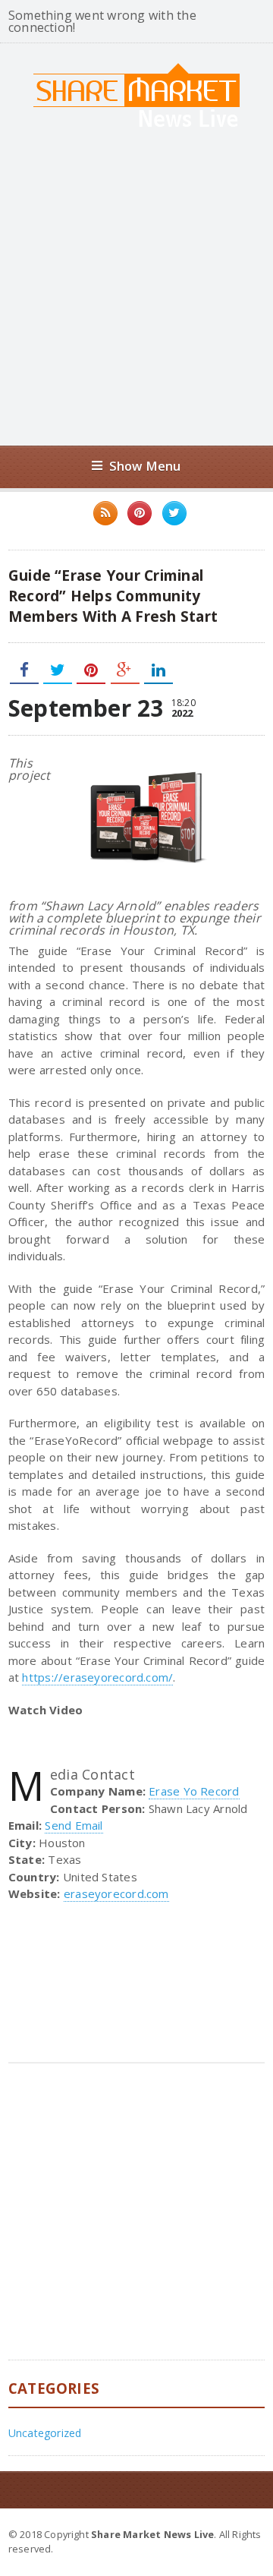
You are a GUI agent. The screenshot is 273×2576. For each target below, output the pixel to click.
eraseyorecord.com (116, 1893)
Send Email (74, 1825)
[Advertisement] (136, 286)
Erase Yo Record (194, 1791)
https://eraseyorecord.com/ (97, 1677)
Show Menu (145, 466)
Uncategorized (45, 2433)
